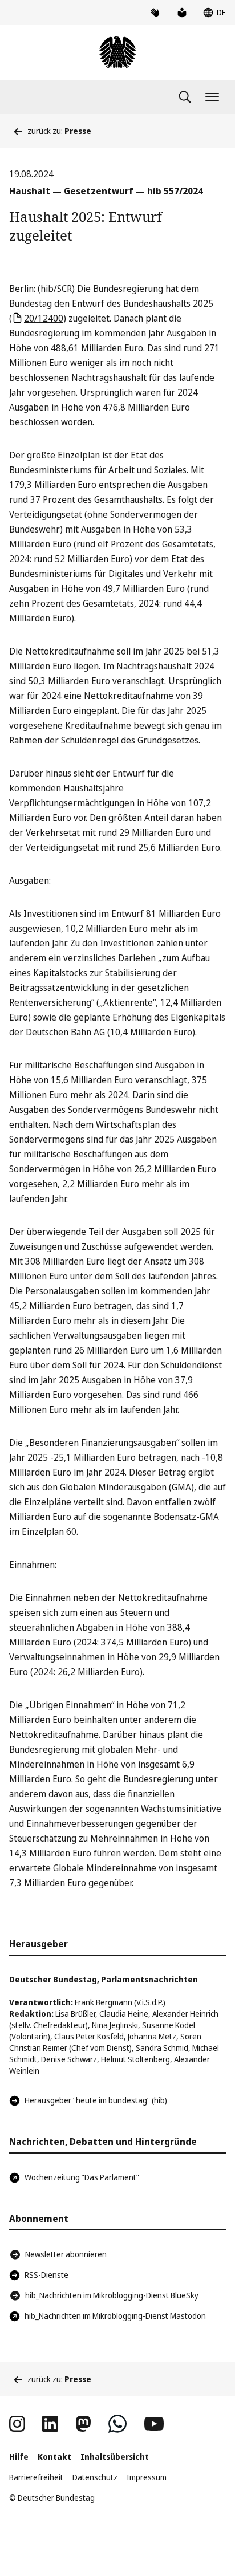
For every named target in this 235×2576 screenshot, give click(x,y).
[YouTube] (154, 2424)
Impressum (147, 2477)
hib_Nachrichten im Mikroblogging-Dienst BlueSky (112, 2295)
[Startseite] (117, 52)
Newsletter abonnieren (66, 2254)
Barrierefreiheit (36, 2477)
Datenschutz (95, 2477)
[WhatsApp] (117, 2424)
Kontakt (54, 2457)
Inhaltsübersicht (115, 2457)
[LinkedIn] (50, 2424)
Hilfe (19, 2457)
